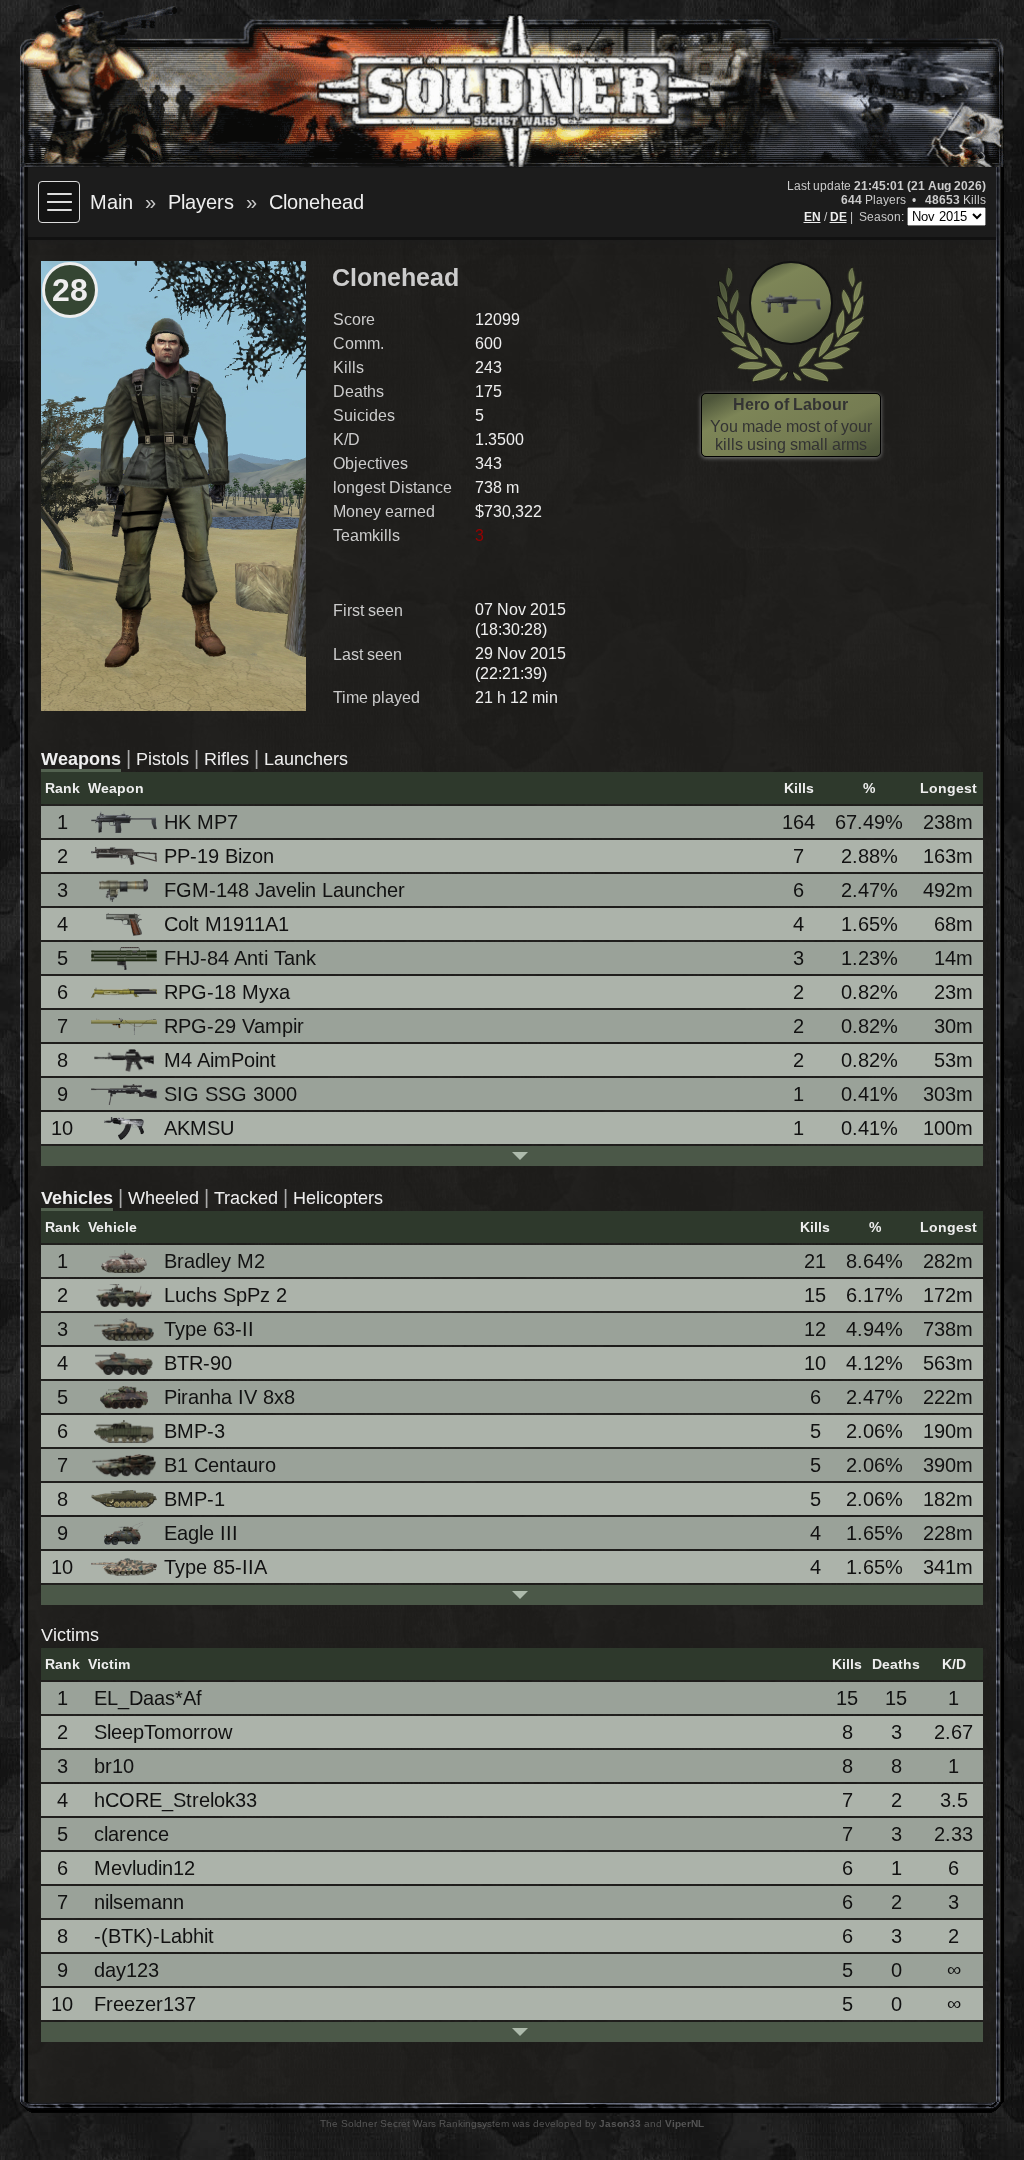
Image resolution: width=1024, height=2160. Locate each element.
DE (838, 217)
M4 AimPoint (220, 1060)
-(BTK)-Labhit (154, 1936)
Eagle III (201, 1533)
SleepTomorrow (163, 1732)
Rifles (226, 759)
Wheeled (163, 1198)
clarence (131, 1834)
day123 (126, 1970)
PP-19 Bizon (219, 856)
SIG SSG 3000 (230, 1094)
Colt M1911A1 (226, 924)
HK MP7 (201, 822)
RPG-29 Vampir (234, 1026)
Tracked (246, 1198)
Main (111, 202)
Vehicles (77, 1198)
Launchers (306, 759)
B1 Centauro (220, 1465)
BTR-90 (198, 1363)
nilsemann (139, 1902)
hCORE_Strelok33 (175, 1800)
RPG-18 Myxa (227, 992)
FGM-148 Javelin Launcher (284, 890)
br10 (114, 1766)
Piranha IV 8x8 (229, 1397)
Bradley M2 (214, 1261)
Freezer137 (145, 2004)
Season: (883, 217)
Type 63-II (209, 1329)
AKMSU (199, 1128)
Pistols (162, 759)
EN (812, 217)
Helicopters (338, 1198)
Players (201, 202)
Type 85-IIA (215, 1567)
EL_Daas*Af (148, 1698)
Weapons (81, 759)
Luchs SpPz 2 (225, 1295)
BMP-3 (194, 1431)
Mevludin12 (144, 1868)
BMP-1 (194, 1499)
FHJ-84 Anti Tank (240, 958)
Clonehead (316, 202)
